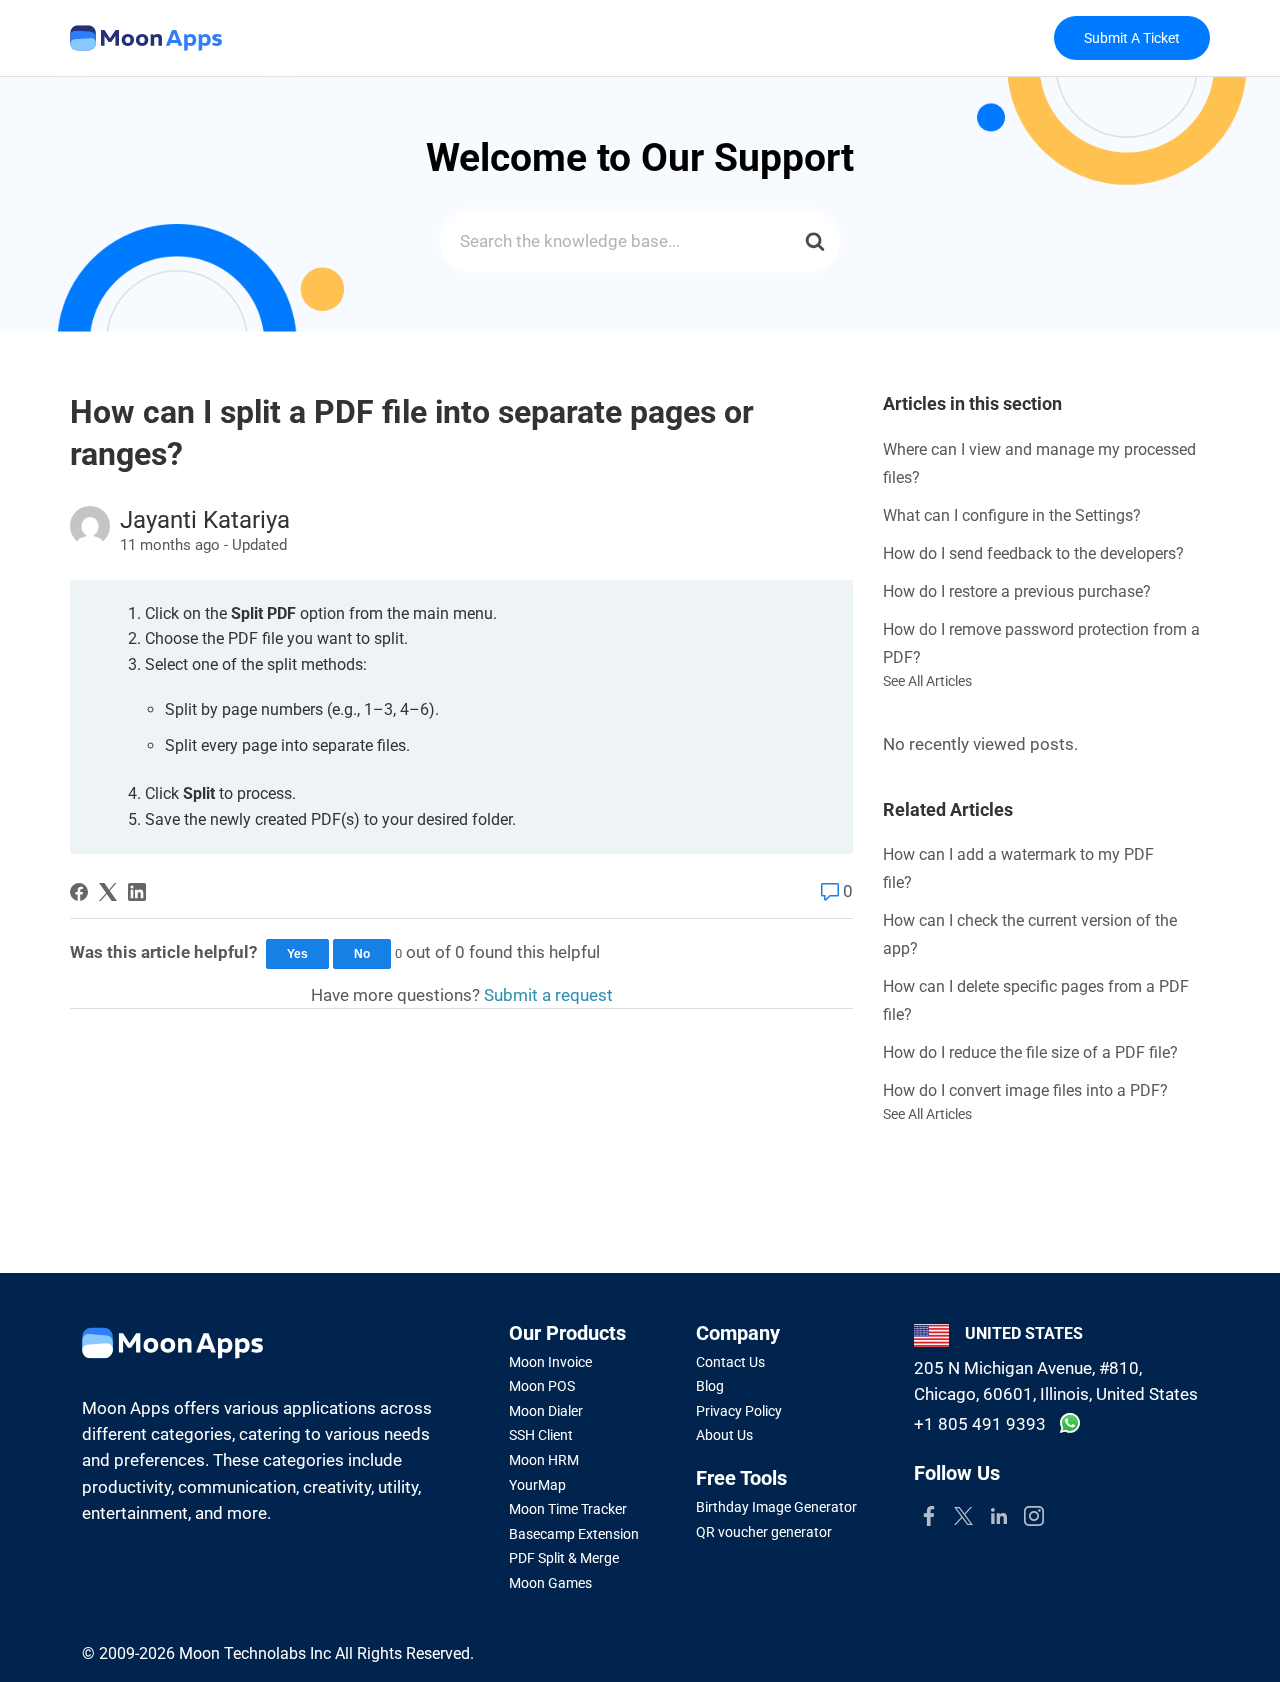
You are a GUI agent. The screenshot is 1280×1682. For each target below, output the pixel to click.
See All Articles (927, 681)
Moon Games (550, 1583)
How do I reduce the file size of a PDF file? (1030, 1052)
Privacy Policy (739, 1411)
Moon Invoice (550, 1362)
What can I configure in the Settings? (1012, 515)
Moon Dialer (546, 1411)
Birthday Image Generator (776, 1507)
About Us (724, 1435)
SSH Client (541, 1435)
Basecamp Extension (574, 1534)
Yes (297, 954)
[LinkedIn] (137, 892)
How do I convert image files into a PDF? (1025, 1090)
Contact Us (730, 1362)
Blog (710, 1386)
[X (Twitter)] (108, 892)
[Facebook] (79, 892)
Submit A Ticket (1132, 38)
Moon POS (542, 1386)
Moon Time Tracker (568, 1509)
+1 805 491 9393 (980, 1424)
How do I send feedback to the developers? (1033, 553)
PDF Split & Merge (564, 1558)
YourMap (537, 1485)
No (362, 954)
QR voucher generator (764, 1532)
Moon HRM (544, 1460)
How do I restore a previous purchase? (1017, 591)
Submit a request (548, 995)
